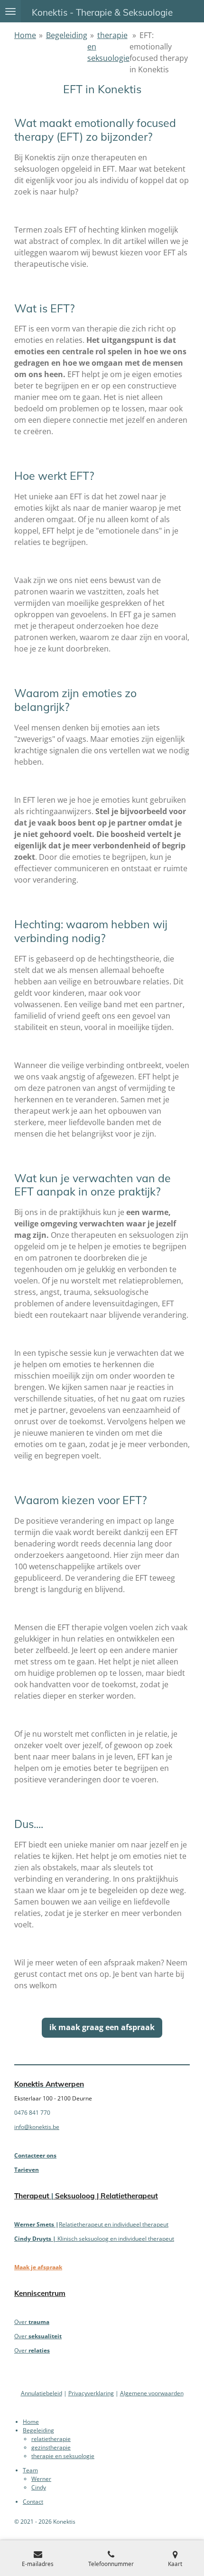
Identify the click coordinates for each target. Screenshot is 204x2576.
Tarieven (27, 2170)
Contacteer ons (35, 2155)
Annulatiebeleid (42, 2393)
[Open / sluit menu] (10, 11)
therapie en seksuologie (63, 2456)
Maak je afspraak (38, 2267)
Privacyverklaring (91, 2393)
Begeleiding (67, 35)
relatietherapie (51, 2439)
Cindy (39, 2487)
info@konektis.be (37, 2127)
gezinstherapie (51, 2447)
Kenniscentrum (40, 2293)
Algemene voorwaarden (152, 2393)
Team (30, 2470)
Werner (41, 2479)
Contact (33, 2502)
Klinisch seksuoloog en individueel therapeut (94, 2239)
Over (32, 2322)
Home (25, 35)
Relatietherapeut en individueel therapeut (114, 2224)
